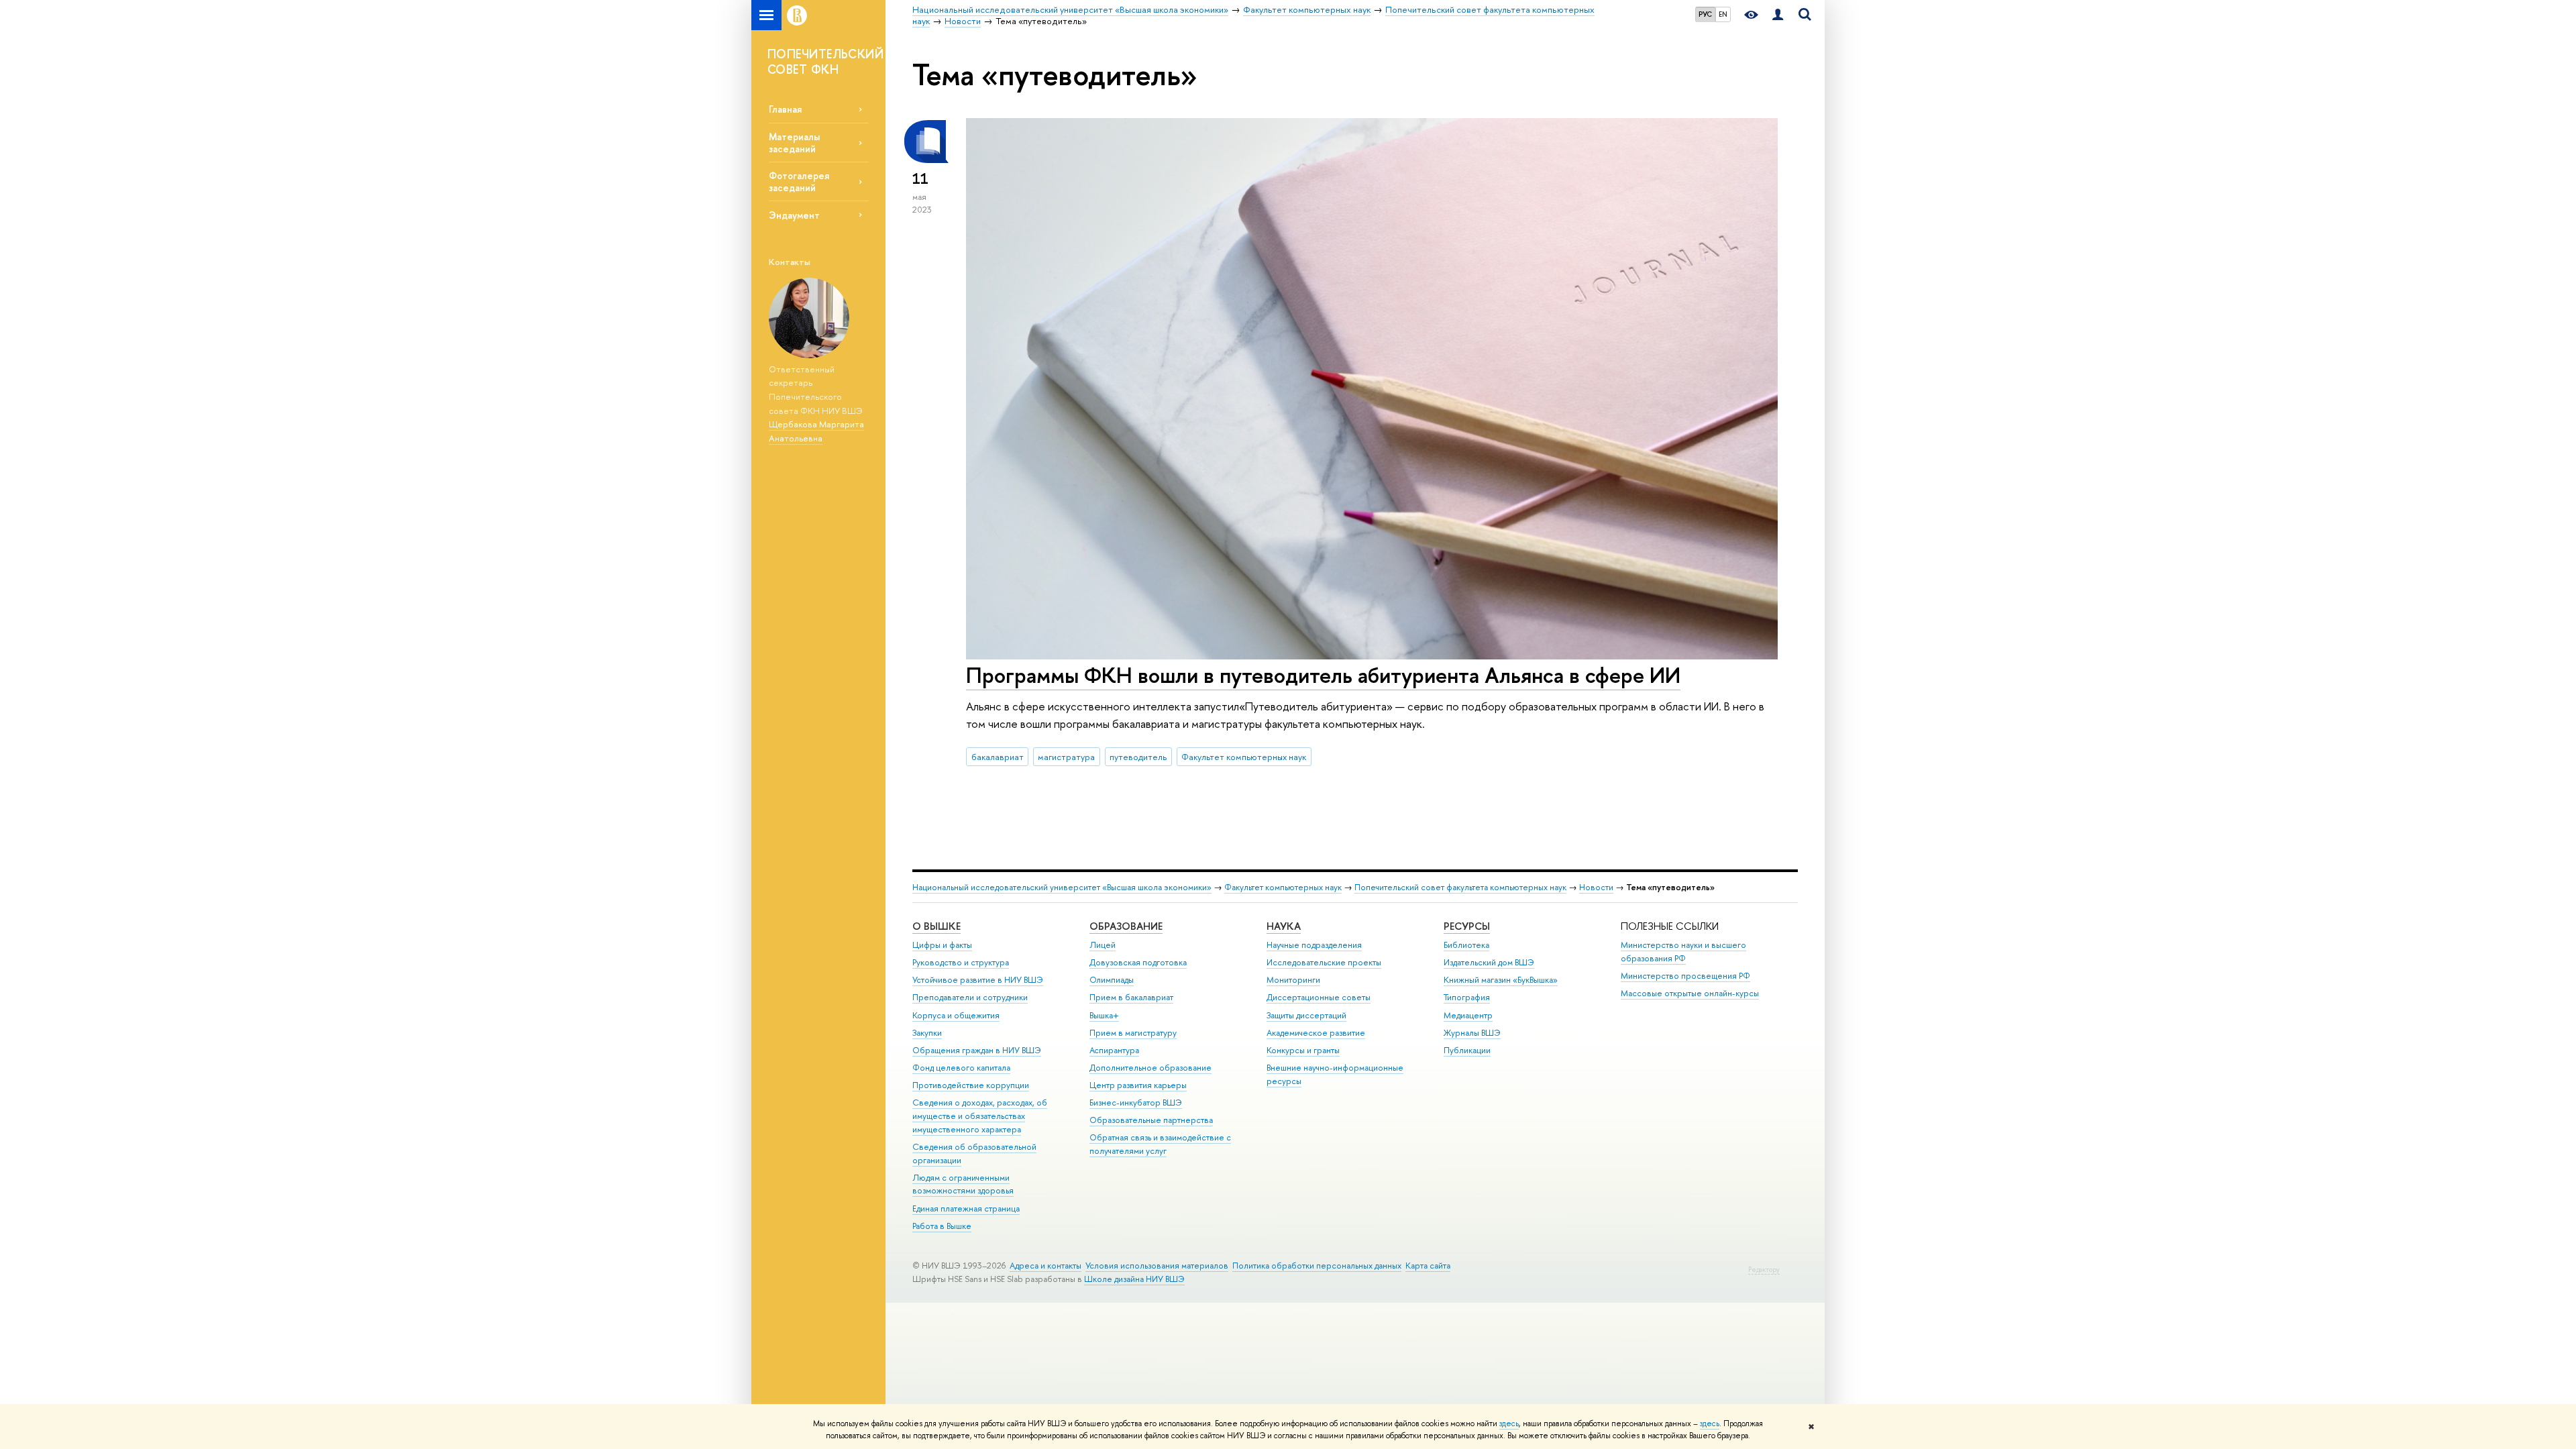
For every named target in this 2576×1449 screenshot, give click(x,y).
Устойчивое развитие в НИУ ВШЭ (978, 980)
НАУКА (1284, 926)
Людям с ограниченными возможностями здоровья (963, 1184)
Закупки (927, 1033)
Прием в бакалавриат (1131, 997)
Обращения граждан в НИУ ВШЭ (977, 1050)
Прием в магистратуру (1133, 1033)
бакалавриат (998, 757)
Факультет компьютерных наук (1244, 757)
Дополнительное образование (1150, 1068)
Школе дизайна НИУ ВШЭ (1134, 1279)
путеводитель (1138, 757)
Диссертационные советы (1319, 997)
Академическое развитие (1316, 1033)
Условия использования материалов (1157, 1266)
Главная (785, 109)
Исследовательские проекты (1324, 962)
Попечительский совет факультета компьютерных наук (1460, 887)
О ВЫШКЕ (936, 926)
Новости (1596, 887)
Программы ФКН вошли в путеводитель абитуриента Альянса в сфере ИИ (1323, 675)
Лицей (1103, 945)
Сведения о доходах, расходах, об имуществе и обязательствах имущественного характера (980, 1116)
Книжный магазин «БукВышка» (1501, 980)
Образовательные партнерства (1151, 1120)
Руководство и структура (961, 962)
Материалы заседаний (794, 142)
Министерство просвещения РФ (1685, 976)
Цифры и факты (942, 945)
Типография (1467, 997)
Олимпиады (1112, 980)
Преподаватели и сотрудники (970, 997)
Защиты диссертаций (1306, 1015)
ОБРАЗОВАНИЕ (1126, 926)
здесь (1509, 1424)
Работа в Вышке (942, 1226)
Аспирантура (1114, 1050)
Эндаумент (794, 215)
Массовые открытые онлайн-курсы (1690, 993)
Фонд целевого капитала (961, 1068)
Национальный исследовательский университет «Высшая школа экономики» (1062, 887)
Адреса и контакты (1045, 1266)
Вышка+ (1104, 1015)
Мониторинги (1293, 980)
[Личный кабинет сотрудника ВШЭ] (1778, 15)
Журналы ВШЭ (1472, 1033)
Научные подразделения (1314, 945)
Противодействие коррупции (971, 1085)
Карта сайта (1428, 1266)
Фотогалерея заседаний (799, 181)
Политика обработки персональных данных (1317, 1266)
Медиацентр (1468, 1015)
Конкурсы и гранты (1303, 1050)
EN (1723, 14)
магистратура (1066, 757)
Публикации (1467, 1050)
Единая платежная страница (966, 1209)
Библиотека (1466, 945)
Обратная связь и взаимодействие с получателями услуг (1160, 1144)
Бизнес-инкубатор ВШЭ (1136, 1103)
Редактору (1764, 1270)
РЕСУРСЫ (1467, 926)
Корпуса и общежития (956, 1015)
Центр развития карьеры (1138, 1085)
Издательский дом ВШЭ (1489, 962)
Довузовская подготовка (1138, 962)
